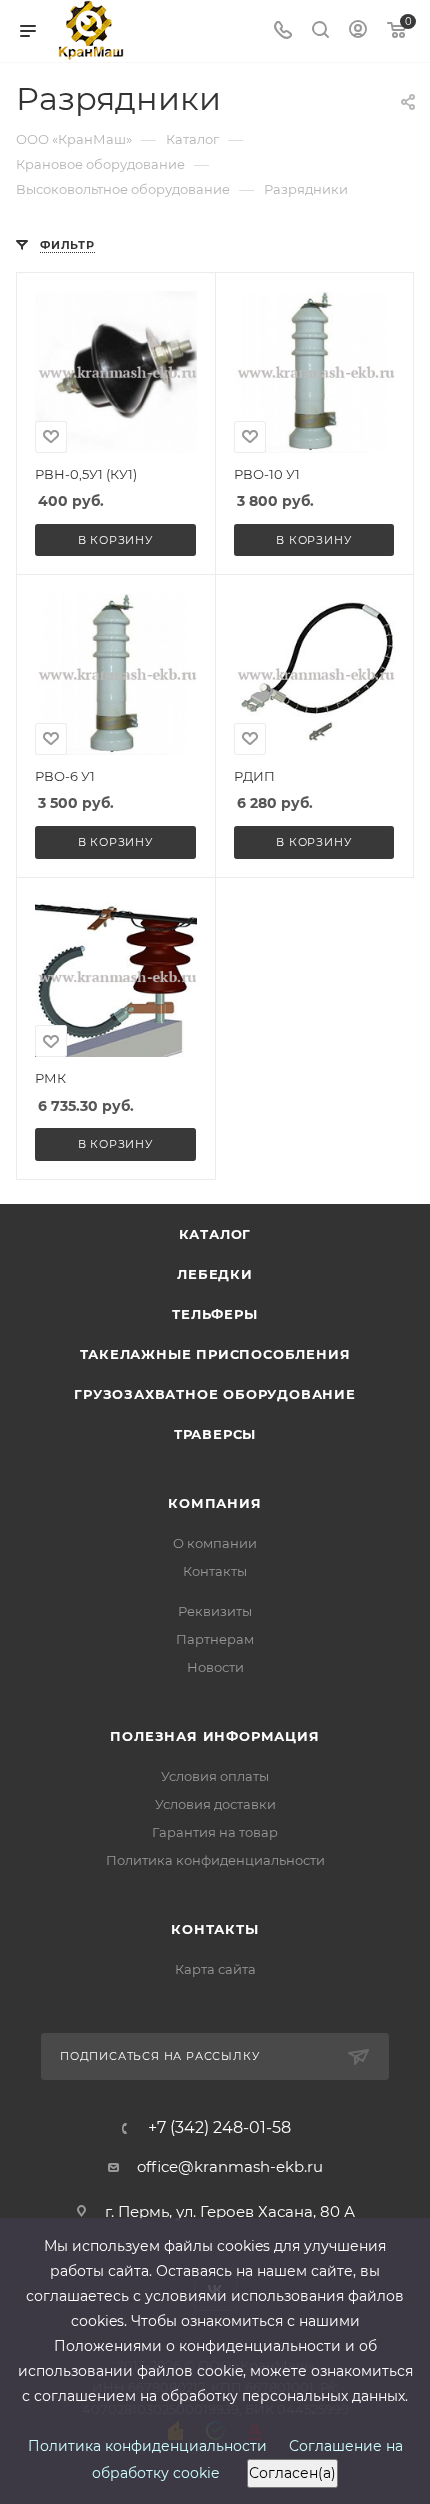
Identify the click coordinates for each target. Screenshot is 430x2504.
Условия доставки (215, 1804)
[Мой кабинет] (358, 31)
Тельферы (214, 1314)
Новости (215, 1667)
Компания (214, 1503)
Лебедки (215, 1274)
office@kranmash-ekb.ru (230, 2166)
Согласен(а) (292, 2473)
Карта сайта (215, 1969)
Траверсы (215, 1434)
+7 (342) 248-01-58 (219, 2128)
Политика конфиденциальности (215, 1860)
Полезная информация (214, 1736)
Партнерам (215, 1639)
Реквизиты (215, 1611)
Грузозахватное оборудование (215, 1394)
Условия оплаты (215, 1776)
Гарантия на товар (215, 1832)
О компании (215, 1543)
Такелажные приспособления (215, 1354)
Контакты (215, 1571)
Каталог (215, 1234)
